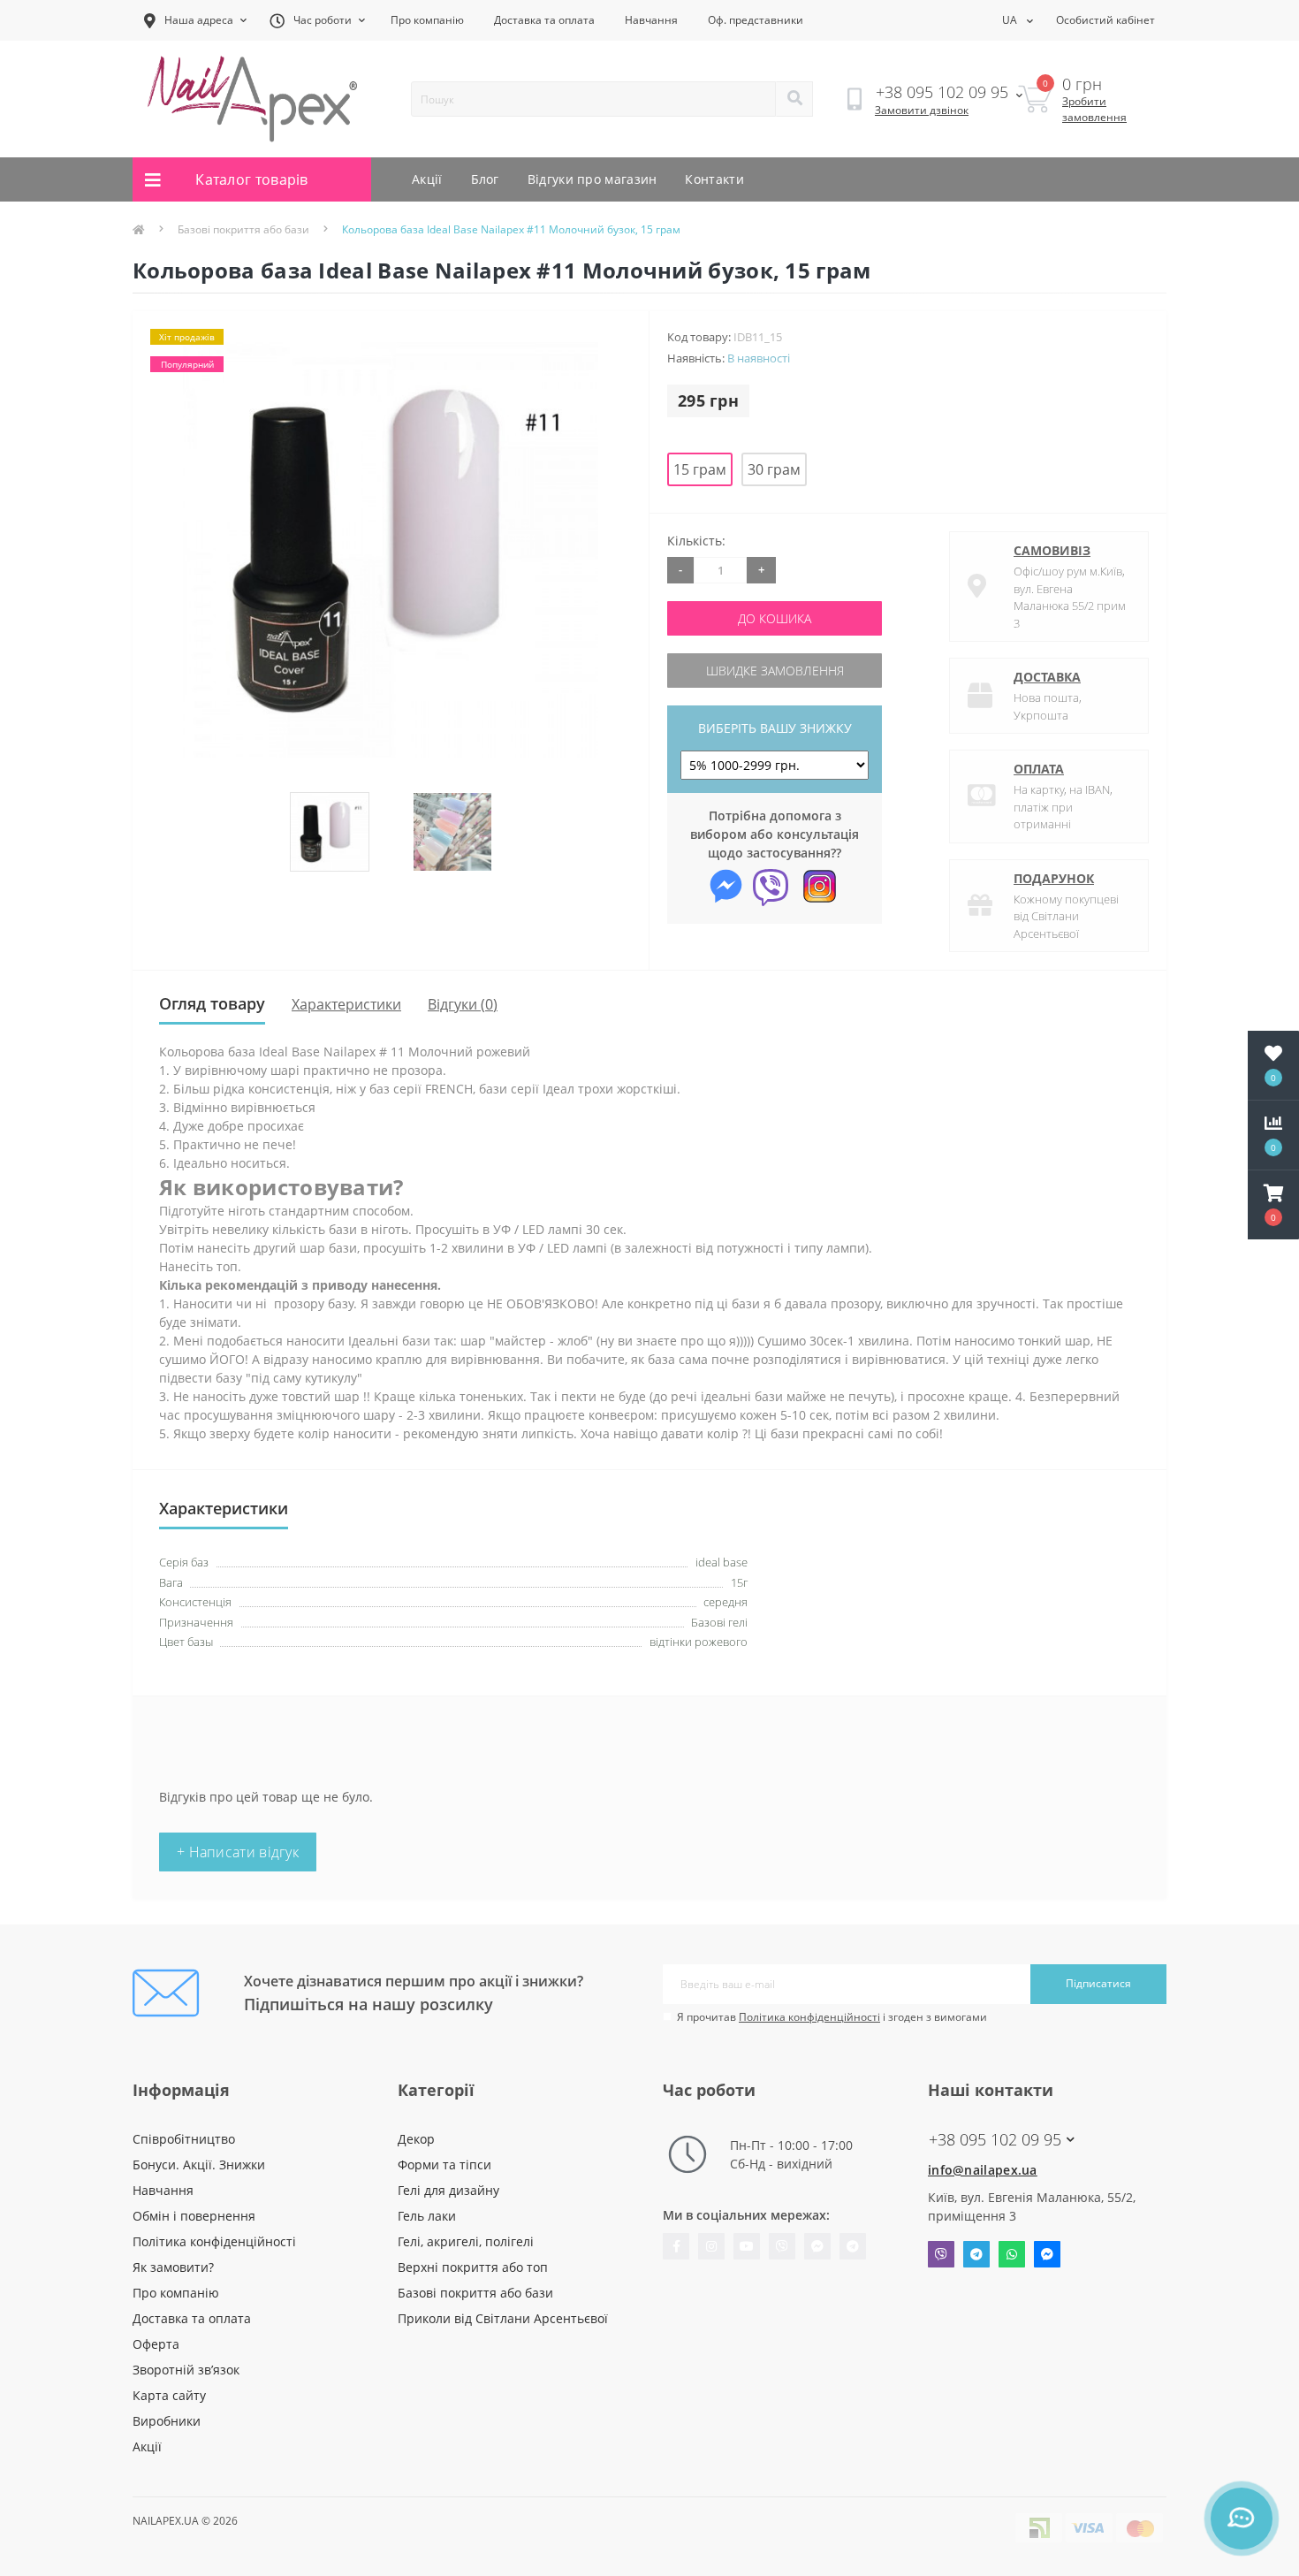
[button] (1273, 1205)
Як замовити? (173, 2267)
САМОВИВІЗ (1052, 550)
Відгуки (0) (463, 1004)
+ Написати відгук (238, 1852)
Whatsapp (1012, 2254)
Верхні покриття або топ (473, 2267)
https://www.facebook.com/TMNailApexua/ (676, 2246)
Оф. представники (756, 20)
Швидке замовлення (775, 671)
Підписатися (1098, 1983)
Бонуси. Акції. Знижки (199, 2164)
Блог (485, 179)
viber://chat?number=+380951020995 (782, 2246)
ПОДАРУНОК (1054, 878)
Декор (416, 2139)
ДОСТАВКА (1047, 677)
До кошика (775, 618)
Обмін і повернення (194, 2216)
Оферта (156, 2344)
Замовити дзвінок (922, 110)
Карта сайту (169, 2395)
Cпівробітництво (184, 2139)
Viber (941, 2254)
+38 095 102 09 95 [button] (995, 2140)
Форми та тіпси (444, 2164)
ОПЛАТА (1039, 769)
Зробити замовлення (1094, 109)
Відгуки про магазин (593, 179)
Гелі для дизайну (448, 2190)
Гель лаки (427, 2216)
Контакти (714, 179)
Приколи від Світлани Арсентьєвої (503, 2318)
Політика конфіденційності (809, 2017)
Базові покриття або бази (243, 229)
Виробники (167, 2421)
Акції (427, 179)
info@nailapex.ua (983, 2170)
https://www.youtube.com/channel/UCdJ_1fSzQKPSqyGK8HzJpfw (747, 2246)
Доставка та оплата (544, 20)
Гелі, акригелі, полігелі (466, 2241)
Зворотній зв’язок (186, 2370)
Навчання (651, 20)
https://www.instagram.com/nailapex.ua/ (711, 2246)
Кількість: (696, 541)
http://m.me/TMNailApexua (817, 2246)
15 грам (700, 469)
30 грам (774, 469)
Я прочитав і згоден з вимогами (832, 2017)
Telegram (976, 2254)
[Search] (794, 99)
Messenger (1047, 2254)
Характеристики (346, 1004)
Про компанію (427, 20)
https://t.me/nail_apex (853, 2246)
